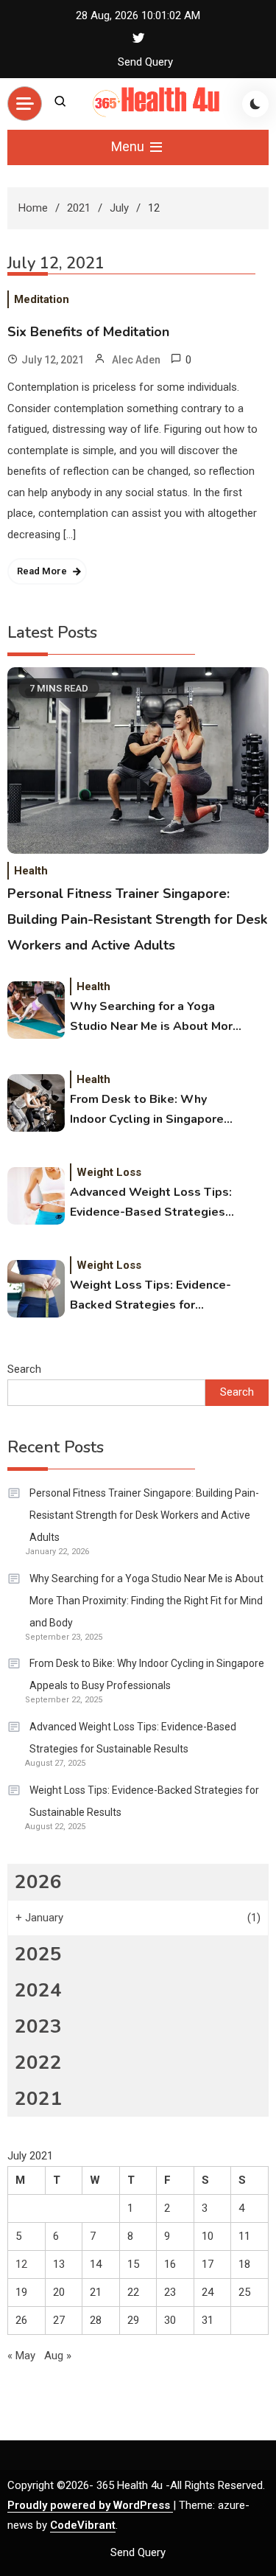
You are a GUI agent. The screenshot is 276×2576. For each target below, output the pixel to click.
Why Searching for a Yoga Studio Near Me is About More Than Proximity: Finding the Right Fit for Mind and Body (155, 1017)
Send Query (145, 62)
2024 (38, 1990)
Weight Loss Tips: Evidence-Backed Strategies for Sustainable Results (151, 1296)
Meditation (42, 299)
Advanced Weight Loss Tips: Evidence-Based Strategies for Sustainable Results (151, 1203)
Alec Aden (136, 360)
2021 (38, 2099)
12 (21, 2264)
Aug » (58, 2356)
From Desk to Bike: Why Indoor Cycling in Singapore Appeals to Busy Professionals (147, 1110)
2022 (38, 2062)
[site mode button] (255, 104)
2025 (38, 1954)
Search (24, 1369)
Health (31, 871)
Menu (129, 146)
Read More (42, 571)
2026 (38, 1882)
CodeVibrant (83, 2525)
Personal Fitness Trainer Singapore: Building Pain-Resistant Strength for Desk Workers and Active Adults (137, 919)
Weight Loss (109, 1172)
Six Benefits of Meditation (88, 332)
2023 (38, 2026)
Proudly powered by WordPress (90, 2505)
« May (21, 2356)
